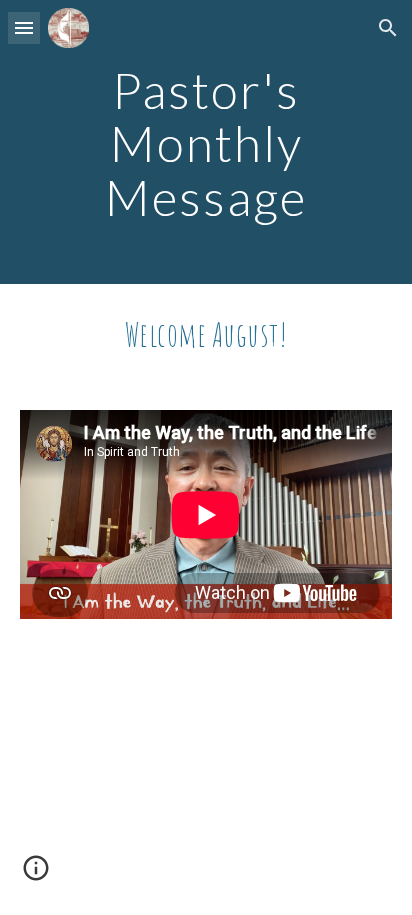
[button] (24, 27)
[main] (206, 142)
